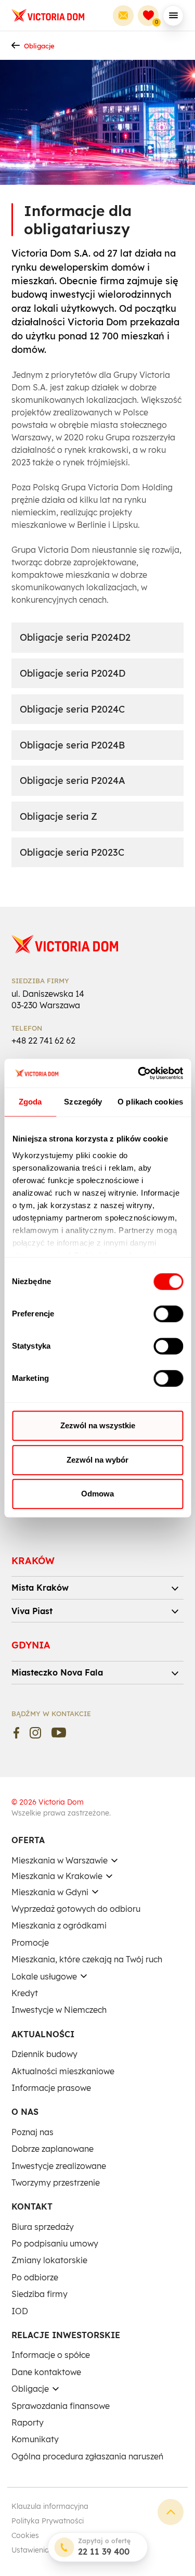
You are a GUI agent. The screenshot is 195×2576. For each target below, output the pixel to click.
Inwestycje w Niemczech (59, 2010)
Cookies (25, 2535)
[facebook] (16, 1733)
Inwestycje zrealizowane (59, 2166)
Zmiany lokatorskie (49, 2260)
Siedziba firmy (40, 2294)
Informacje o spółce (51, 2355)
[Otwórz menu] (173, 16)
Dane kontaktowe (46, 2372)
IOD (20, 2311)
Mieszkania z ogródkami (59, 1925)
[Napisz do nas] (123, 16)
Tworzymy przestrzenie (56, 2182)
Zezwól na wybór (97, 1460)
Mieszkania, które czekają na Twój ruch (87, 1959)
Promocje (30, 1943)
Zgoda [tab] (30, 1102)
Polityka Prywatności (48, 2521)
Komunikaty (35, 2439)
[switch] (168, 1314)
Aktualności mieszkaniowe (63, 2071)
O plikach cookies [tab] (150, 1102)
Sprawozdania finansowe (61, 2406)
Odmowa (97, 1494)
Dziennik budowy (44, 2054)
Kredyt (25, 1993)
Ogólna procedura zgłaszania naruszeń (87, 2456)
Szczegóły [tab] (83, 1102)
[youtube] (59, 1733)
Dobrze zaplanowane (53, 2149)
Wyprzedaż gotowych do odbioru (76, 1909)
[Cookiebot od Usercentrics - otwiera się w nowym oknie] (139, 1073)
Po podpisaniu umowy (55, 2243)
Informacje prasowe (51, 2088)
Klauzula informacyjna (50, 2506)
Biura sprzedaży (43, 2227)
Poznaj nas (32, 2132)
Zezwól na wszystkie (98, 1425)
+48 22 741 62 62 (43, 1040)
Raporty (28, 2422)
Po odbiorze (35, 2277)
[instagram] (35, 1733)
